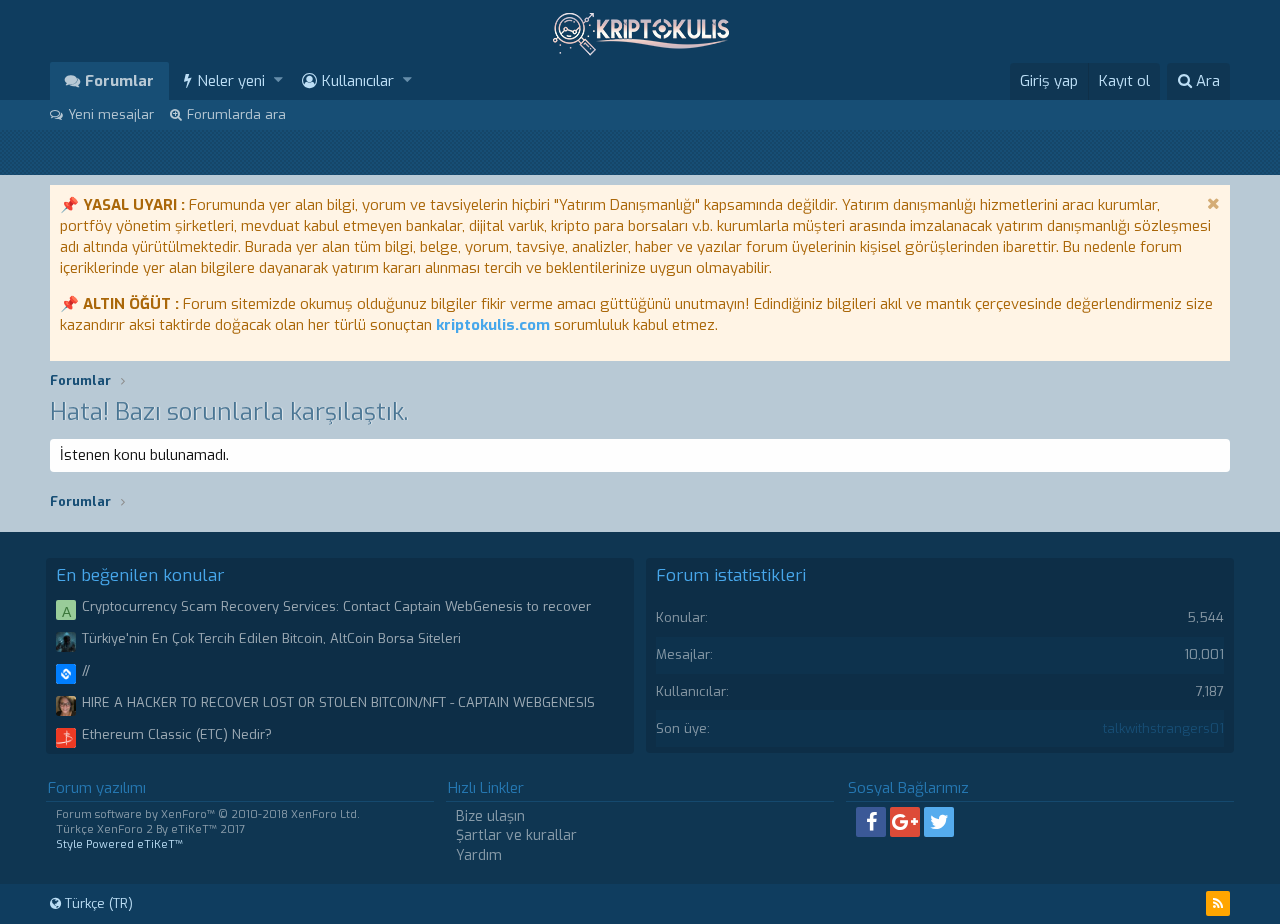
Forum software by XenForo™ (208, 814)
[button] (278, 80)
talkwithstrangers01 (1163, 728)
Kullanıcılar (358, 81)
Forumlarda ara (236, 114)
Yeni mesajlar (111, 114)
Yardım (479, 855)
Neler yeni (231, 81)
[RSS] (1218, 903)
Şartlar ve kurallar (516, 835)
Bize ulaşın (490, 816)
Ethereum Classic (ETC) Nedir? (177, 734)
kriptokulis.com (493, 325)
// (86, 670)
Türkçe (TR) (97, 903)
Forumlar (119, 81)
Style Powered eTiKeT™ (119, 844)
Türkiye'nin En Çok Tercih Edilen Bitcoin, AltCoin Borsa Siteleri (271, 638)
